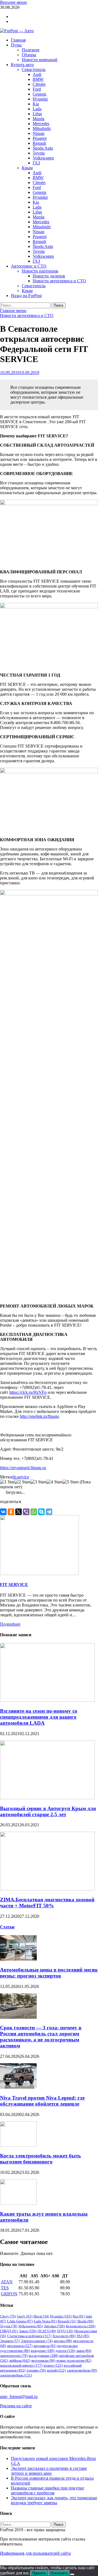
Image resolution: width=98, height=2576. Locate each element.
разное (53, 2365)
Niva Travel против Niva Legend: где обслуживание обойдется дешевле (42, 2101)
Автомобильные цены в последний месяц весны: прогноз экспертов (49, 1973)
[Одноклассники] (11, 1512)
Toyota (39, 153)
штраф (56, 2370)
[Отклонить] (72, 2574)
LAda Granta (20, 2321)
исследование (43, 2356)
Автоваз (54, 2326)
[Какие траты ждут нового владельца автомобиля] (18, 2203)
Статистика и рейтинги (29, 2336)
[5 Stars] (71, 1482)
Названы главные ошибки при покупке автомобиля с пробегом (48, 2490)
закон (84, 2351)
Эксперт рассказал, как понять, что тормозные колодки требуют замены (54, 2500)
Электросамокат (37, 2341)
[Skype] (41, 1512)
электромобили (82, 2370)
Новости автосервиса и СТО (59, 281)
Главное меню (13, 311)
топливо (36, 2370)
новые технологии (74, 2360)
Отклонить (59, 2573)
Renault (39, 143)
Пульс (16, 45)
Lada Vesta (45, 2321)
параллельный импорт (21, 2365)
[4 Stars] (55, 1482)
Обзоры (29, 55)
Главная (18, 40)
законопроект (14, 2356)
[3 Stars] (39, 1482)
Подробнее (10, 1624)
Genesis (39, 94)
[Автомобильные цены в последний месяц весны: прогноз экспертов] (18, 1959)
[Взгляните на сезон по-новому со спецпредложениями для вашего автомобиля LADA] (47, 1700)
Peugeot (40, 138)
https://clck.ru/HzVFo (28, 1392)
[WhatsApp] (34, 1512)
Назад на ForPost (26, 296)
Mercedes (41, 124)
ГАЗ (36, 163)
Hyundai (40, 99)
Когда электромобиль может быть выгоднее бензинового (40, 2159)
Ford (37, 89)
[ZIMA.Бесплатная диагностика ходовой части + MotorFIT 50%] (47, 1889)
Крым (27, 168)
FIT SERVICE (14, 1585)
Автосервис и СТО (29, 266)
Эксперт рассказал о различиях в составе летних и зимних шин (49, 2471)
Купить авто (22, 65)
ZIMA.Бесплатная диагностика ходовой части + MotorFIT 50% (47, 1903)
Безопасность (81, 2326)
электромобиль (16, 2375)
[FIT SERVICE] (39, 1574)
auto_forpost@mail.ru (19, 2396)
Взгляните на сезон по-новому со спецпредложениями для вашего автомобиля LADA (39, 1717)
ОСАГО (47, 2331)
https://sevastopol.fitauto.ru (23, 1468)
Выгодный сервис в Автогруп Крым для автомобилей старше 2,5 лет (48, 1811)
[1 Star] (7, 1482)
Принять (39, 2573)
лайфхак (20, 2360)
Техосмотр (64, 2336)
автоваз (63, 2341)
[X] (19, 1512)
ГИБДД (9, 2331)
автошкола (45, 2346)
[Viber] (26, 1512)
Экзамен (10, 2341)
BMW (38, 79)
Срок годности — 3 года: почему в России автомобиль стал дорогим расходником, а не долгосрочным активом (41, 2037)
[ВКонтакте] (3, 1512)
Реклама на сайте (16, 2406)
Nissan (39, 133)
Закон (28, 2331)
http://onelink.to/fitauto (39, 1416)
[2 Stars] (22, 1482)
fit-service (21, 1477)
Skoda (85, 2321)
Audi (37, 74)
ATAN (7, 2282)
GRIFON (9, 2294)
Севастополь (34, 69)
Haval (41, 2316)
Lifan (37, 114)
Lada (37, 109)
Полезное (31, 50)
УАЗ (83, 2336)
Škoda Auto (43, 148)
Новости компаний (40, 60)
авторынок (20, 2346)
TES (5, 2288)
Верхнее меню (13, 2)
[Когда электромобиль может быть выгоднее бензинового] (18, 2145)
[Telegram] (49, 1512)
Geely (25, 2316)
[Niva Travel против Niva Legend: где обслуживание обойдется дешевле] (18, 2087)
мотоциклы (43, 2360)
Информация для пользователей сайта (35, 2553)
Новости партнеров (40, 271)
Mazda (39, 119)
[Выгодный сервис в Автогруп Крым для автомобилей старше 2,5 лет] (47, 1798)
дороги (65, 2351)
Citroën (39, 84)
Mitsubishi (42, 128)
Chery (8, 2316)
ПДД (65, 2331)
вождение (43, 2351)
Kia (36, 104)
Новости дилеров (49, 276)
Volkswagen (43, 158)
